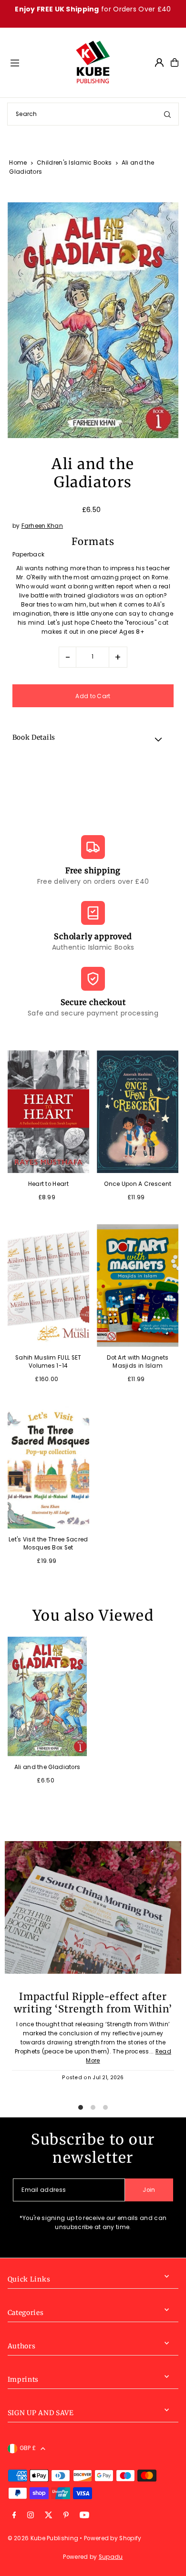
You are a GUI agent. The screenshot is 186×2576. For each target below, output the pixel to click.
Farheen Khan (42, 526)
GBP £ (28, 2448)
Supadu (111, 2557)
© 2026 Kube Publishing (43, 2538)
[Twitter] (49, 2516)
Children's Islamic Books (74, 162)
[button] (93, 739)
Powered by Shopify (113, 2538)
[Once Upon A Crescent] (138, 1112)
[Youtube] (84, 2516)
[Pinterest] (66, 2516)
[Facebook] (14, 2516)
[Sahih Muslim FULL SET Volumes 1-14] (48, 1285)
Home (18, 162)
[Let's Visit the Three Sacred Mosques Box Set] (48, 1467)
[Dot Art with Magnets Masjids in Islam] (138, 1285)
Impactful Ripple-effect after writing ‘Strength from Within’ (93, 2003)
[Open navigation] (38, 62)
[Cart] (175, 63)
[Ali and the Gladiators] (47, 1696)
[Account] (159, 63)
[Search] (167, 114)
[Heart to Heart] (48, 1112)
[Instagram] (31, 2516)
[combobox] (93, 114)
